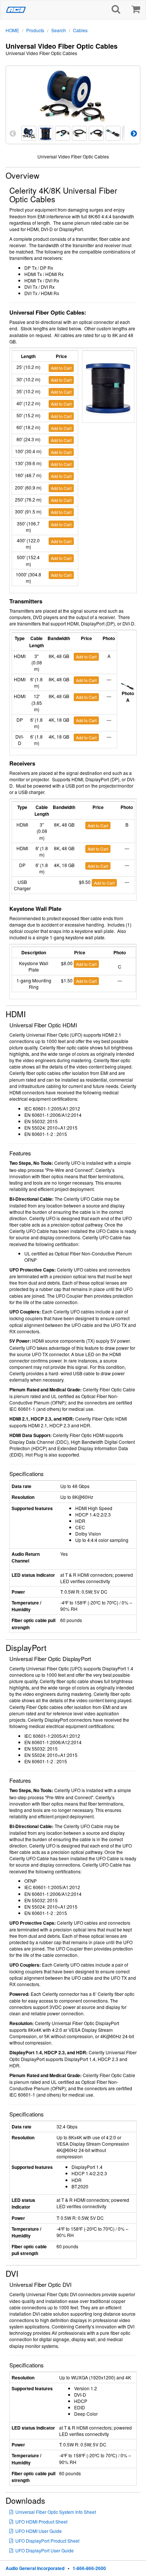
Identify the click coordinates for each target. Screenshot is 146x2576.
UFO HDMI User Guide (39, 2531)
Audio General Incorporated (35, 2568)
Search (59, 30)
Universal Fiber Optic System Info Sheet (56, 2512)
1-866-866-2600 (89, 2568)
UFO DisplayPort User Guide (45, 2550)
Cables (80, 30)
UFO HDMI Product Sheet (41, 2522)
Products (35, 30)
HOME (12, 30)
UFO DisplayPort (47, 2541)
